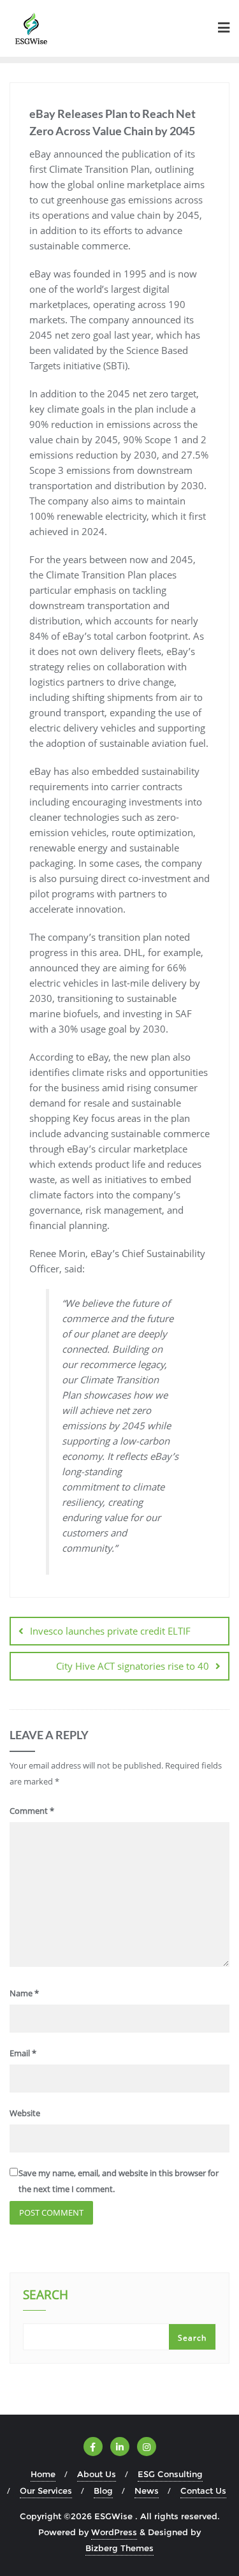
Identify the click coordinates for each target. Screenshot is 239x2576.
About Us (97, 2474)
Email (23, 2053)
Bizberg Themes (119, 2548)
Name (24, 1993)
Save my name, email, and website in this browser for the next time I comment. (119, 2181)
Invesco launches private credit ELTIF (110, 1631)
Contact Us (203, 2491)
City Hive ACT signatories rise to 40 (133, 1666)
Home (43, 2474)
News (147, 2491)
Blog (103, 2491)
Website (25, 2113)
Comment (32, 1811)
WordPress (114, 2532)
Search (46, 2296)
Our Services (46, 2491)
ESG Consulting (170, 2474)
